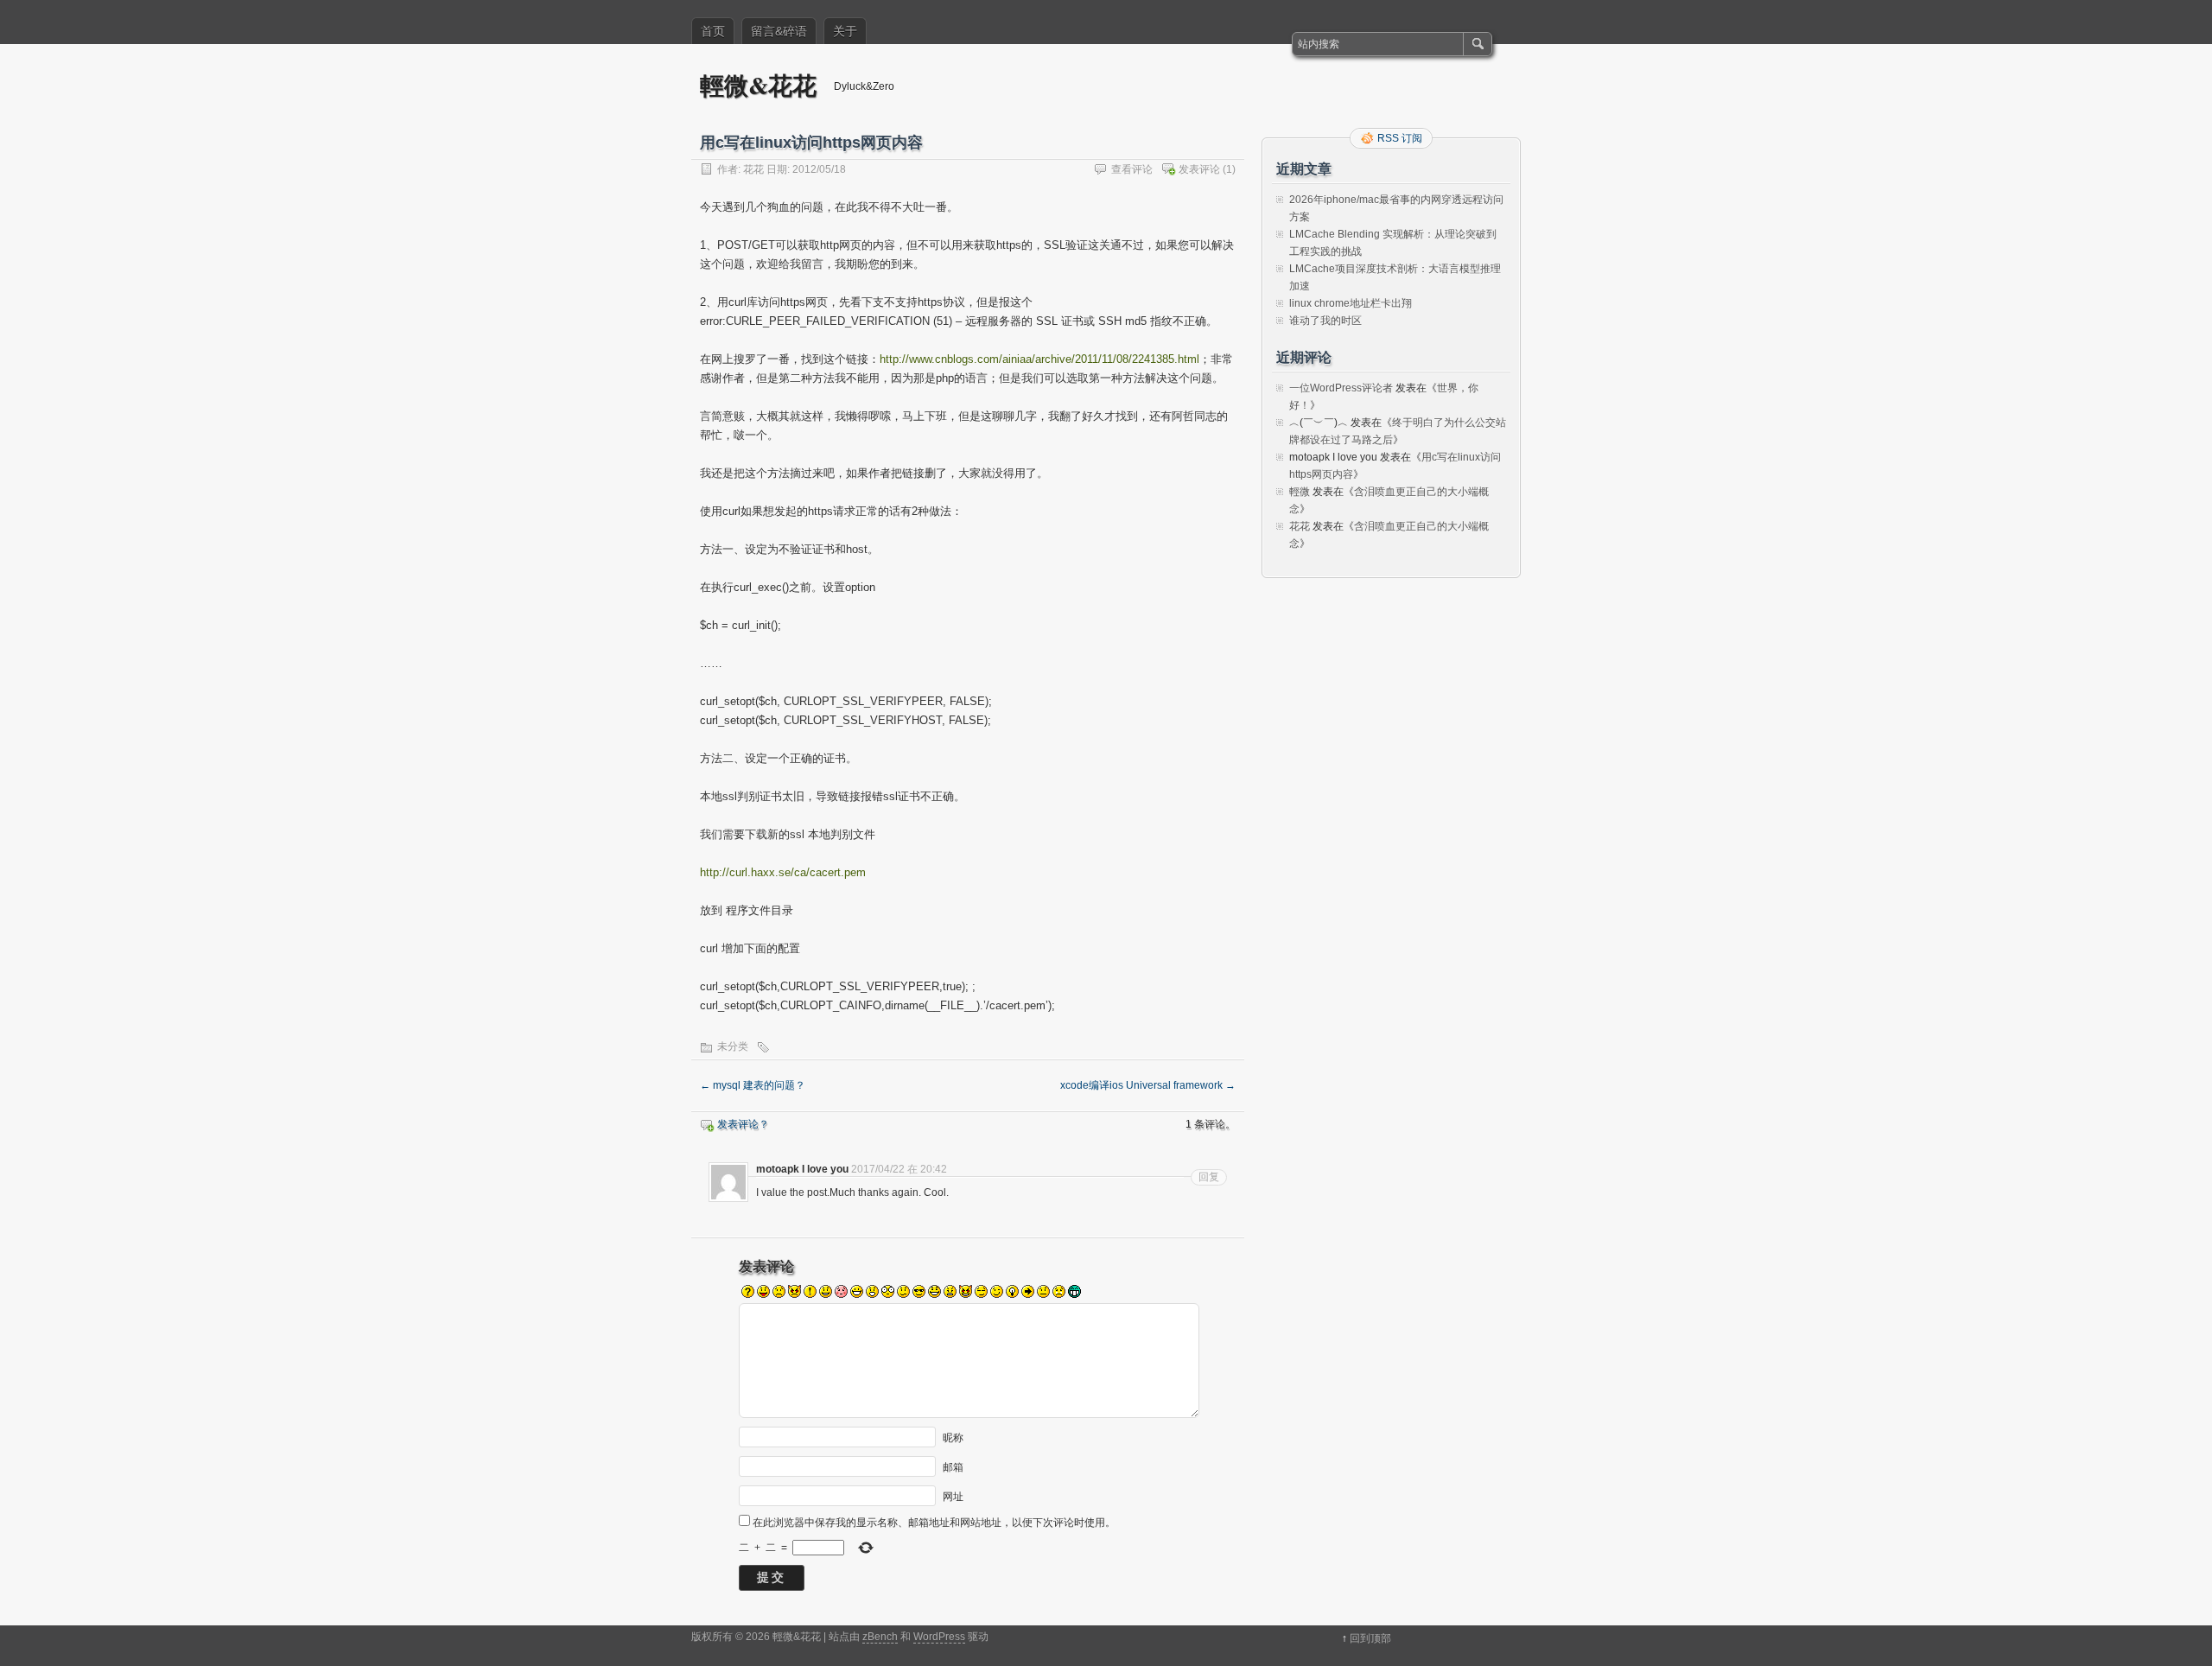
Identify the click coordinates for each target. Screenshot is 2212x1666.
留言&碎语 (779, 31)
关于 (845, 31)
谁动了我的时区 (1325, 321)
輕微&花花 (758, 85)
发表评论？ (743, 1124)
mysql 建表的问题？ (753, 1085)
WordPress (939, 1637)
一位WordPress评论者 (1341, 388)
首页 (713, 31)
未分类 (733, 1046)
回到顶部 (1370, 1638)
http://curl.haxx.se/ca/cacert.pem (783, 872)
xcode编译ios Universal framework (1148, 1085)
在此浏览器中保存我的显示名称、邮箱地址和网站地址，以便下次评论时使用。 (934, 1523)
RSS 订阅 (1400, 138)
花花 (753, 169)
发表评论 (1199, 169)
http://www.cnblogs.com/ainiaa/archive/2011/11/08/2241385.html (1039, 359)
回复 (1209, 1177)
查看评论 (1132, 169)
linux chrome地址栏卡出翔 (1351, 303)
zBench (880, 1637)
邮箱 (953, 1467)
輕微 (1300, 492)
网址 (953, 1497)
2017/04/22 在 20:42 (899, 1169)
